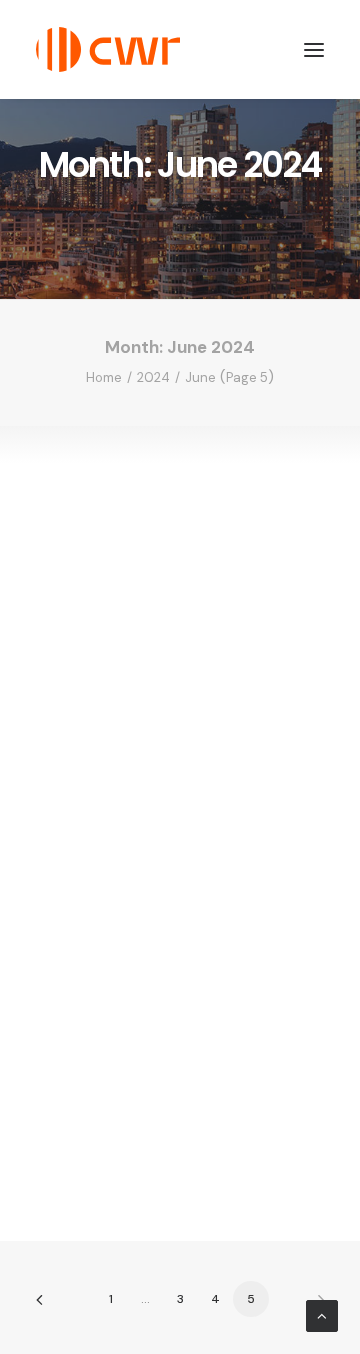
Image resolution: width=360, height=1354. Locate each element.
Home (104, 377)
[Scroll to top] (322, 1315)
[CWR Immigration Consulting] (108, 49)
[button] (314, 49)
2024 (153, 377)
